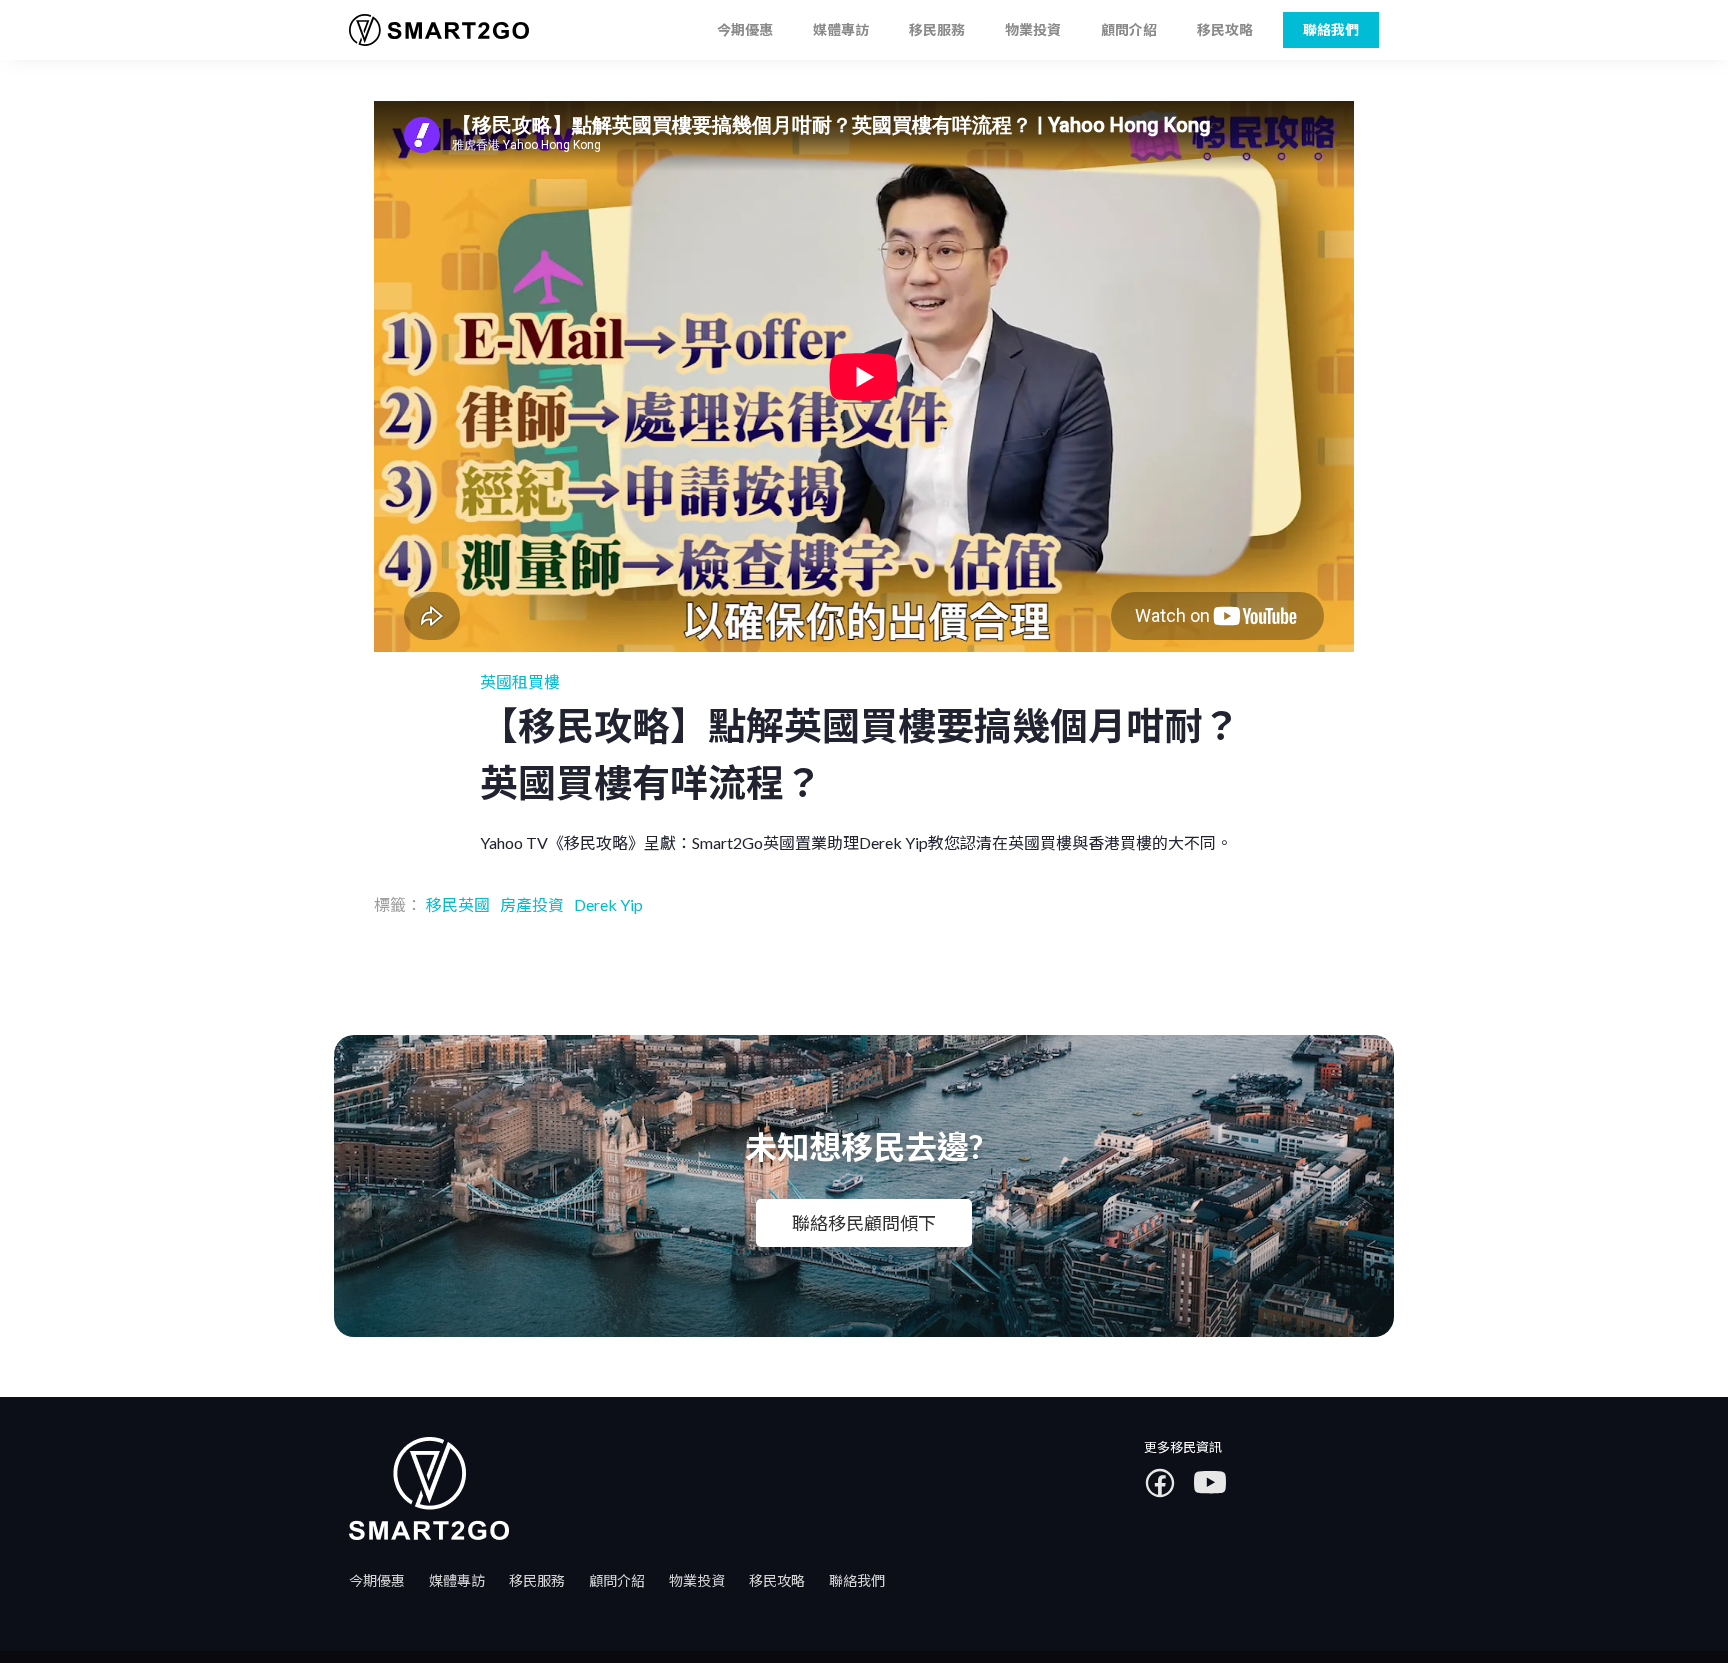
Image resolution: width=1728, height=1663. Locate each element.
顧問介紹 (1129, 29)
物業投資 (1033, 29)
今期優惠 (745, 29)
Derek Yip (608, 904)
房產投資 (532, 904)
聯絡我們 (857, 1580)
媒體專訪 (841, 29)
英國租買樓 (520, 681)
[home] (431, 30)
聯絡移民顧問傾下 (864, 1223)
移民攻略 (1225, 29)
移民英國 (458, 904)
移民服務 (937, 29)
